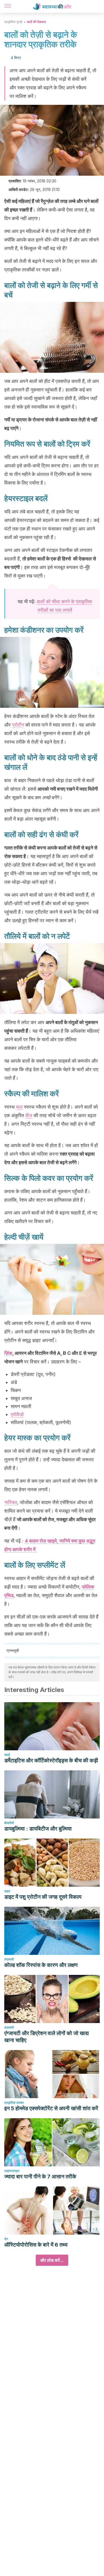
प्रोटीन (18, 725)
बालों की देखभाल (36, 22)
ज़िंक (8, 1353)
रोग (6, 2239)
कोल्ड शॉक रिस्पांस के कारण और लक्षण (41, 1965)
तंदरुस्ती (9, 1959)
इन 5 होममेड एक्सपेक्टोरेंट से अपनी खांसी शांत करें (51, 2108)
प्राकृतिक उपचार (14, 2103)
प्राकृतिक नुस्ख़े (13, 22)
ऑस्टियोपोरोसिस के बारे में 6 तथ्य (36, 2245)
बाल (19, 1107)
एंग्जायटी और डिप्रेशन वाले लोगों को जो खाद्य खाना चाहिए (47, 2037)
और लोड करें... (52, 2260)
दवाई (7, 1755)
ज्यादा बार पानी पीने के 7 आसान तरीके (40, 2177)
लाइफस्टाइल (12, 2171)
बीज (29, 1115)
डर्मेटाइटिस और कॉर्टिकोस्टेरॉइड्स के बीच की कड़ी (51, 1760)
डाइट (7, 1891)
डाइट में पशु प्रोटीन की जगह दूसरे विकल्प (43, 1897)
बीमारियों (9, 1823)
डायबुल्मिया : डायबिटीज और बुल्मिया (38, 1829)
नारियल (11, 1502)
